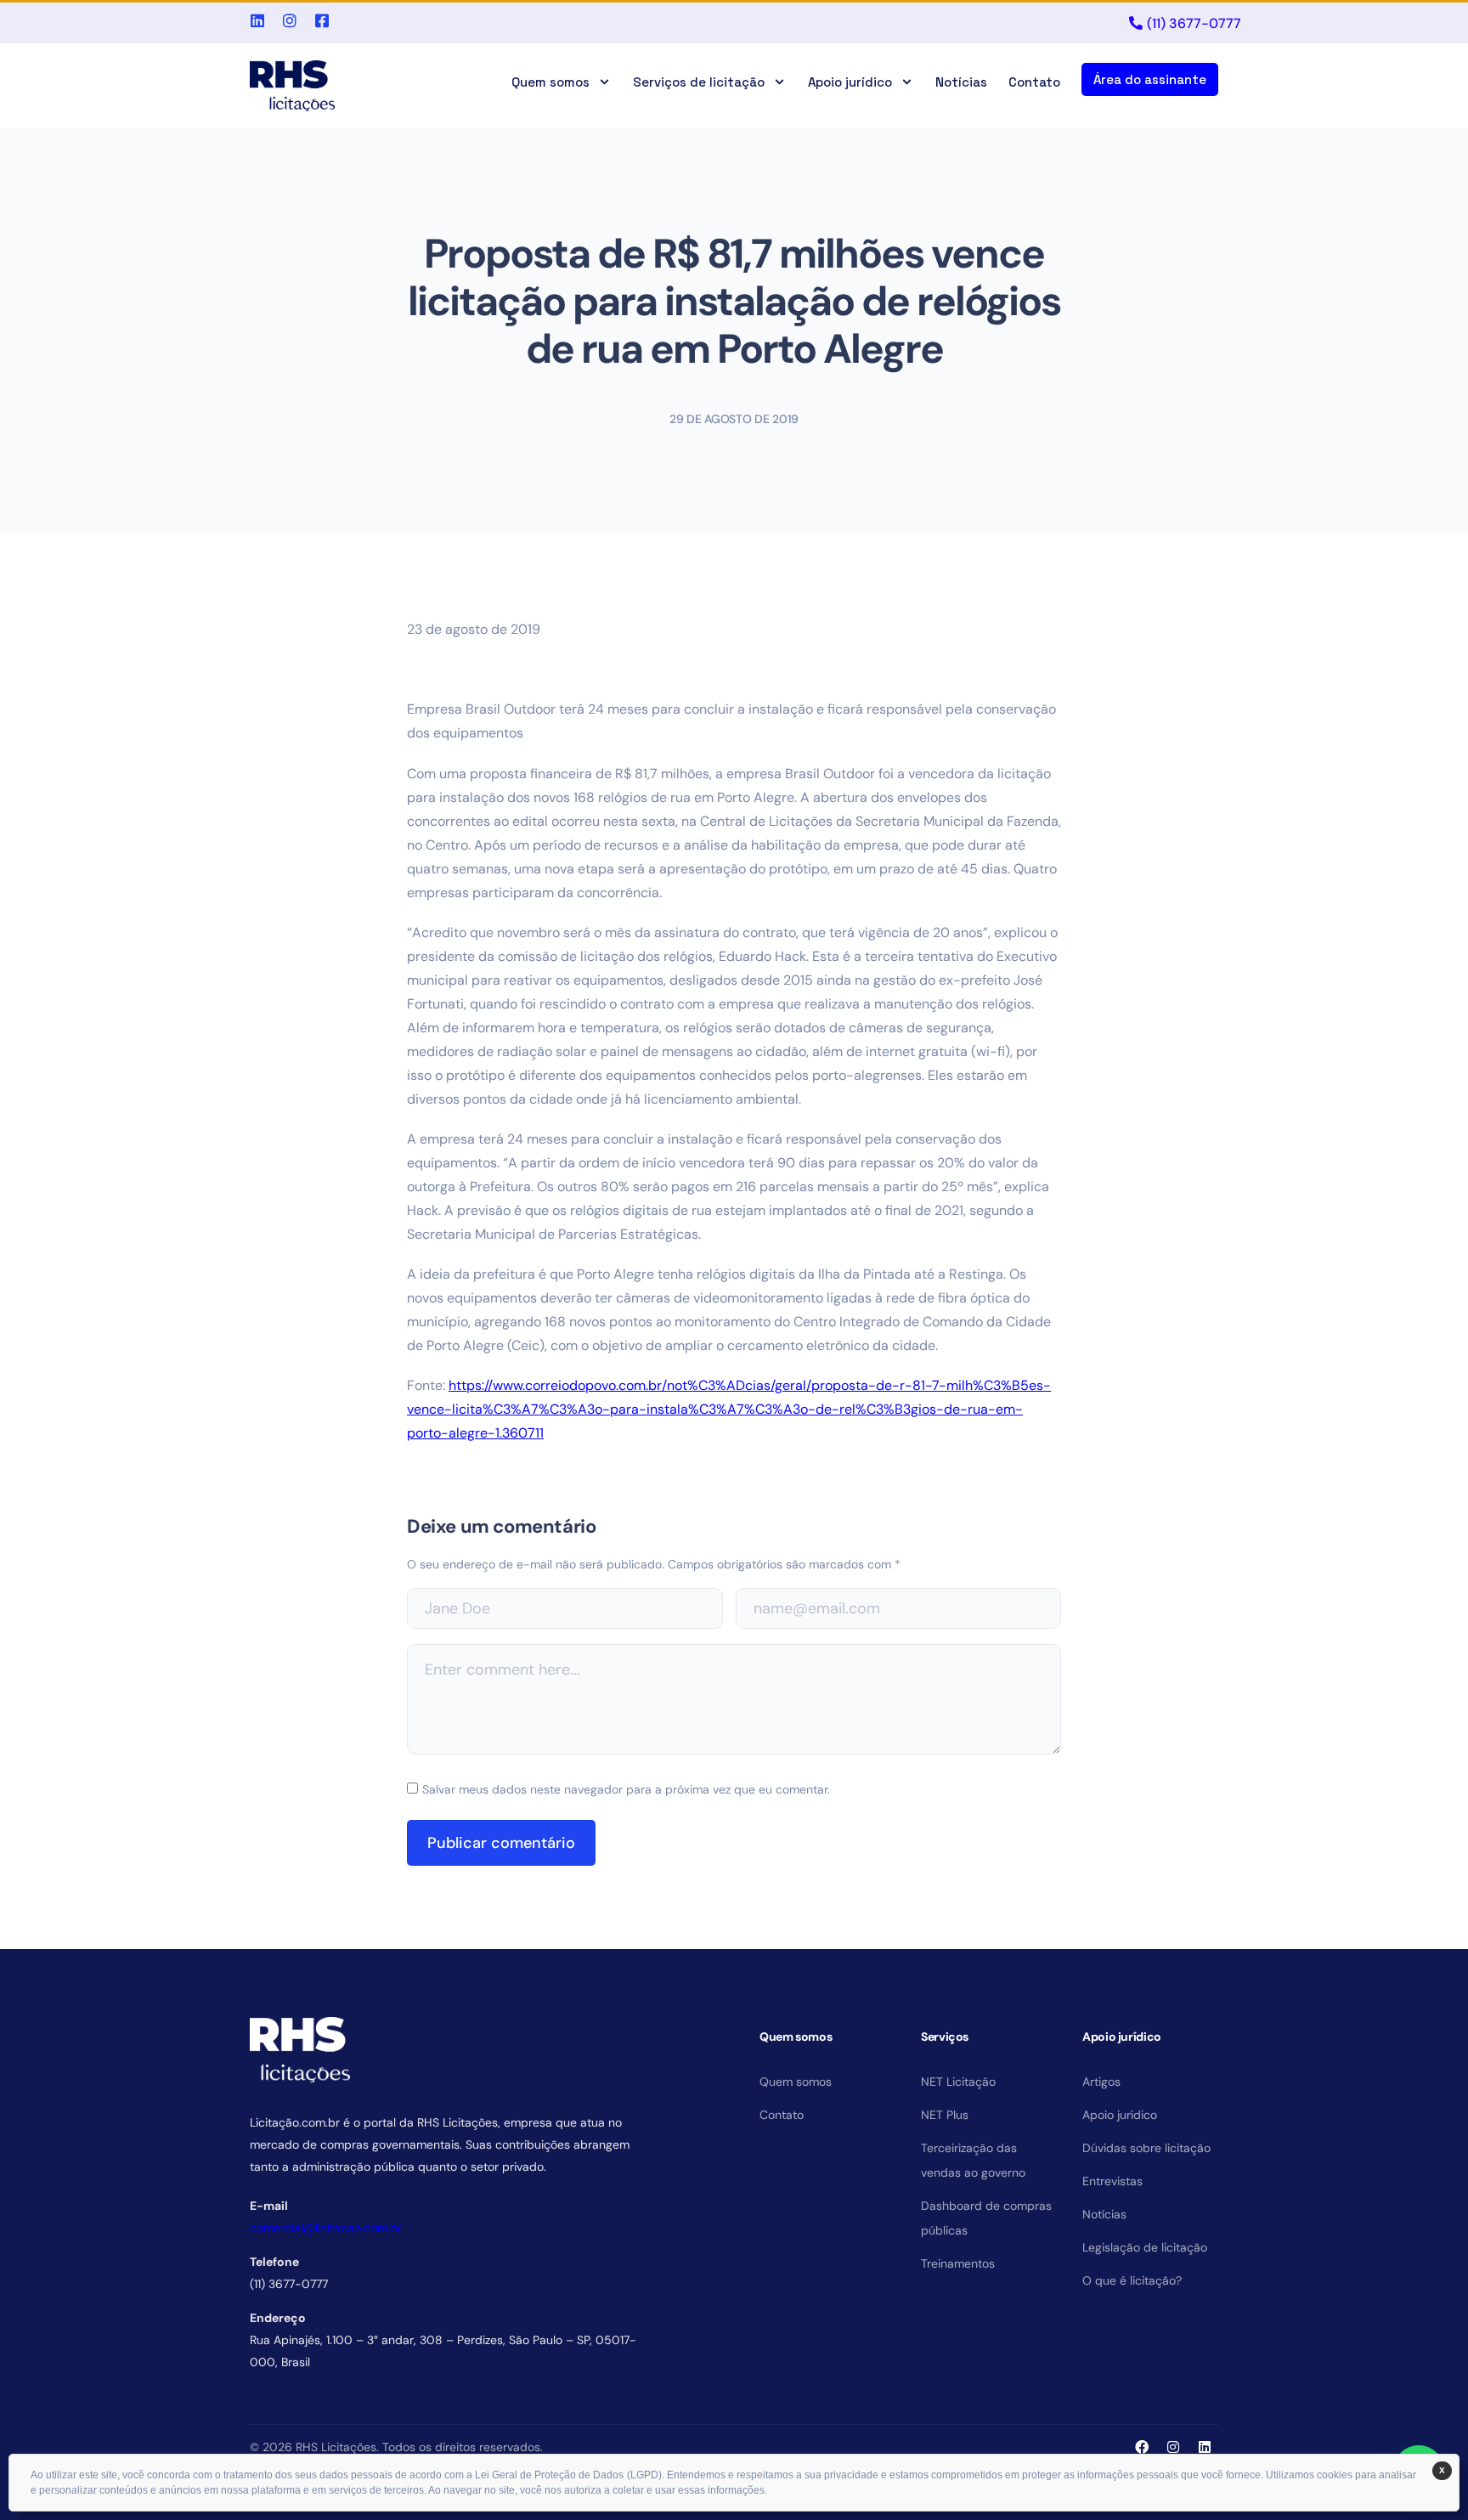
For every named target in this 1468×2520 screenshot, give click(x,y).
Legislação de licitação (1145, 2247)
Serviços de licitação (699, 82)
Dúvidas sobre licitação (1146, 2148)
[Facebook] (1142, 2447)
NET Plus (945, 2115)
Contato (1034, 82)
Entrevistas (1112, 2181)
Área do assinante (1150, 79)
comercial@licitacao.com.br (326, 2228)
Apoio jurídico (850, 82)
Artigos (1101, 2082)
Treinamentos (958, 2263)
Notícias (961, 82)
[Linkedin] (1205, 2447)
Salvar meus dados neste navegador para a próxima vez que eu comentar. (626, 1789)
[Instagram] (1173, 2447)
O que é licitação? (1132, 2280)
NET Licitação (958, 2082)
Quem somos (550, 82)
